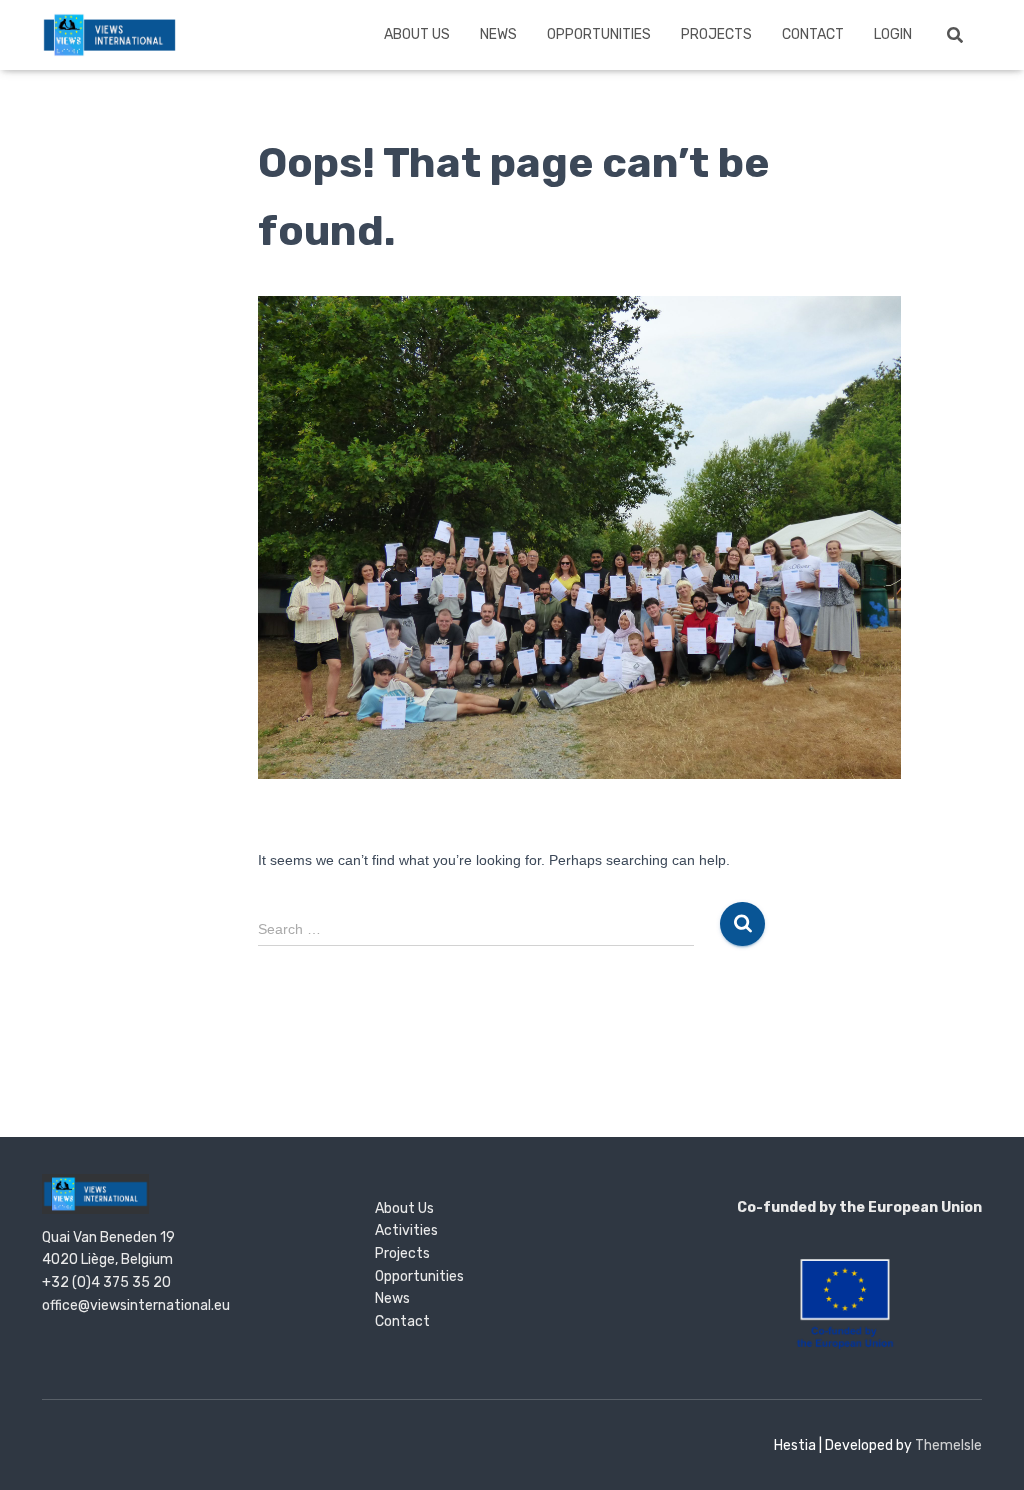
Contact (813, 34)
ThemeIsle (948, 1445)
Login (893, 34)
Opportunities (599, 34)
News (498, 34)
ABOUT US (417, 34)
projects (716, 34)
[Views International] (109, 35)
